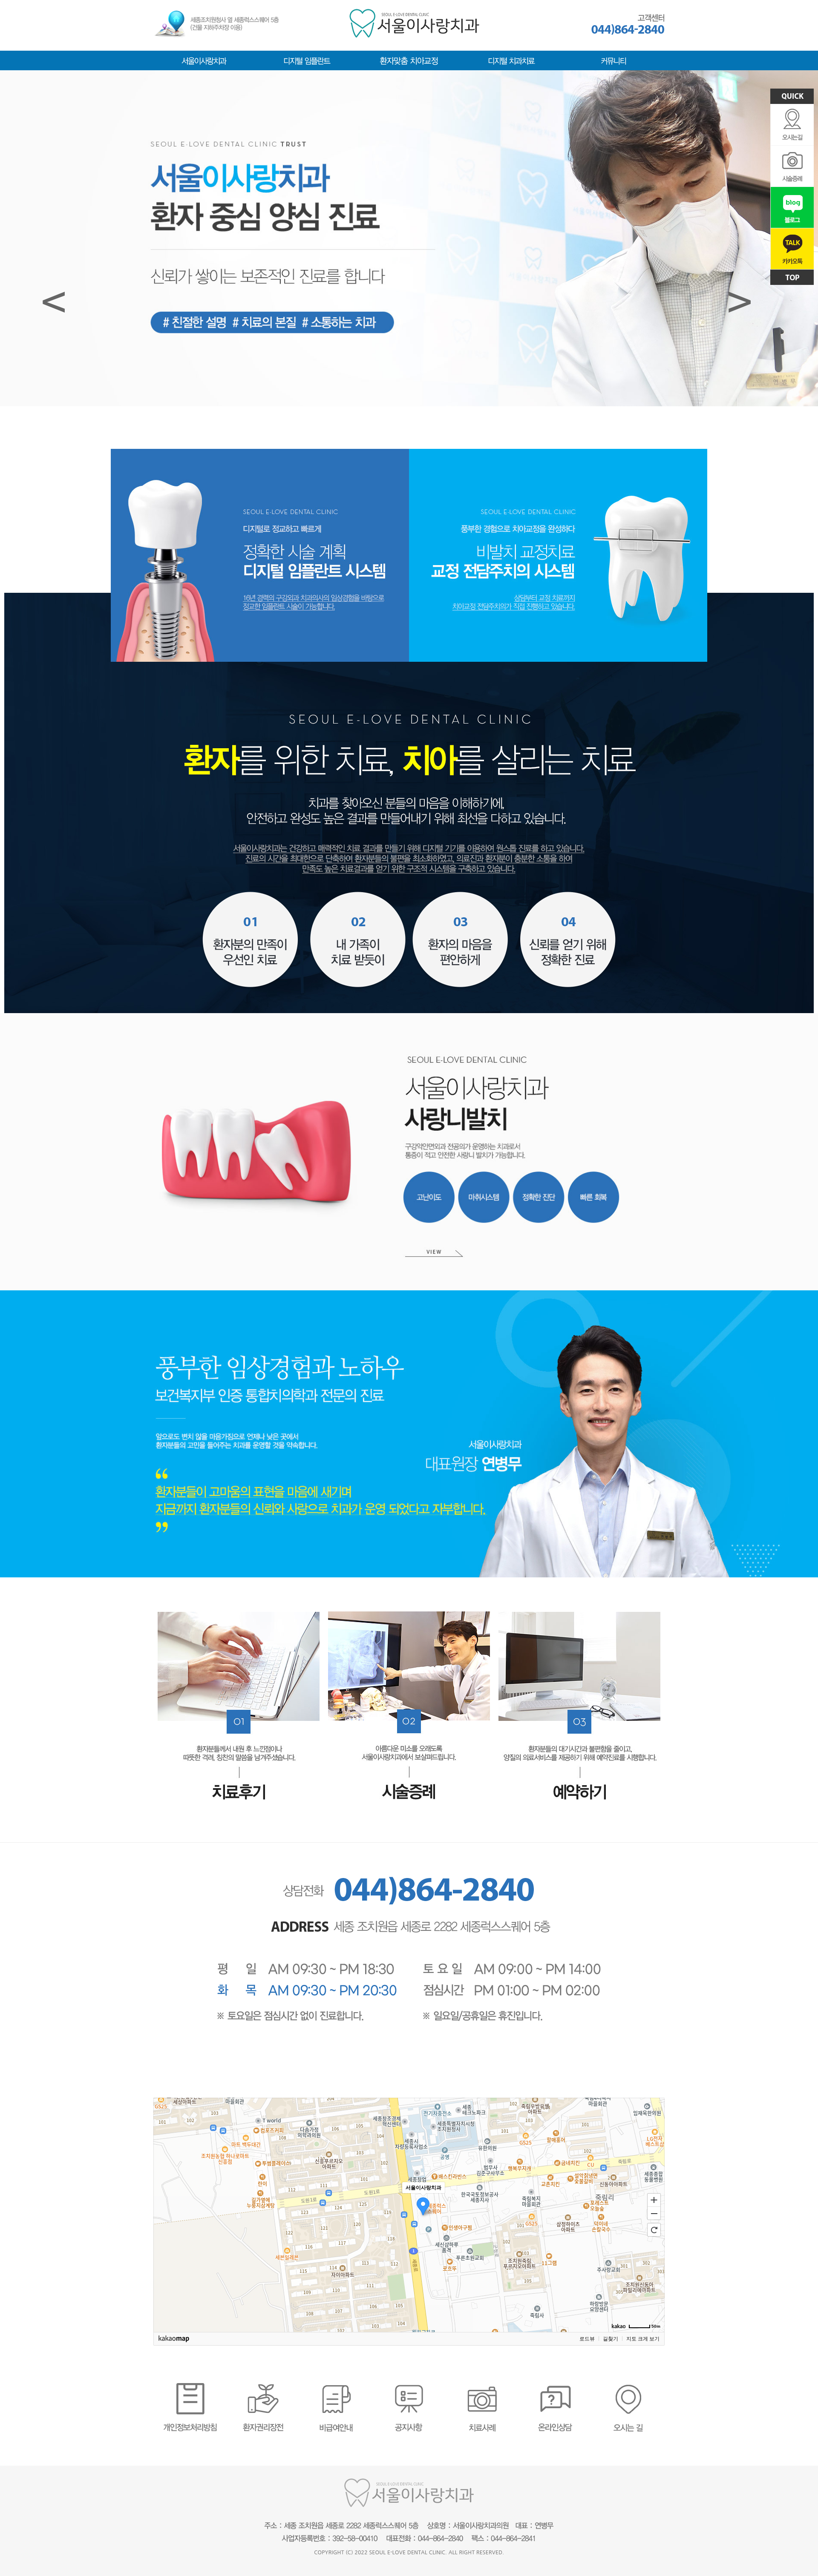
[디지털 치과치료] (511, 58)
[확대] (654, 2200)
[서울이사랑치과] (204, 58)
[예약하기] (579, 1615)
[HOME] (414, 12)
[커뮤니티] (613, 58)
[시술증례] (409, 1614)
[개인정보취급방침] (190, 2386)
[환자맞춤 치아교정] (409, 58)
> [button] (740, 301)
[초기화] (654, 2230)
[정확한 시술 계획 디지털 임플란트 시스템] (260, 452)
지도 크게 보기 (643, 2339)
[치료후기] (239, 1615)
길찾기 (611, 2339)
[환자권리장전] (263, 2386)
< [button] (54, 301)
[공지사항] (409, 2386)
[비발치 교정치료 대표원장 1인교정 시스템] (558, 452)
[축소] (654, 2214)
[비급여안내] (336, 2386)
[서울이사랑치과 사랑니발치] (409, 1152)
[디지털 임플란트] (307, 58)
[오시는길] (628, 2386)
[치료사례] (482, 2386)
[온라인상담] (555, 2386)
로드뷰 (587, 2339)
